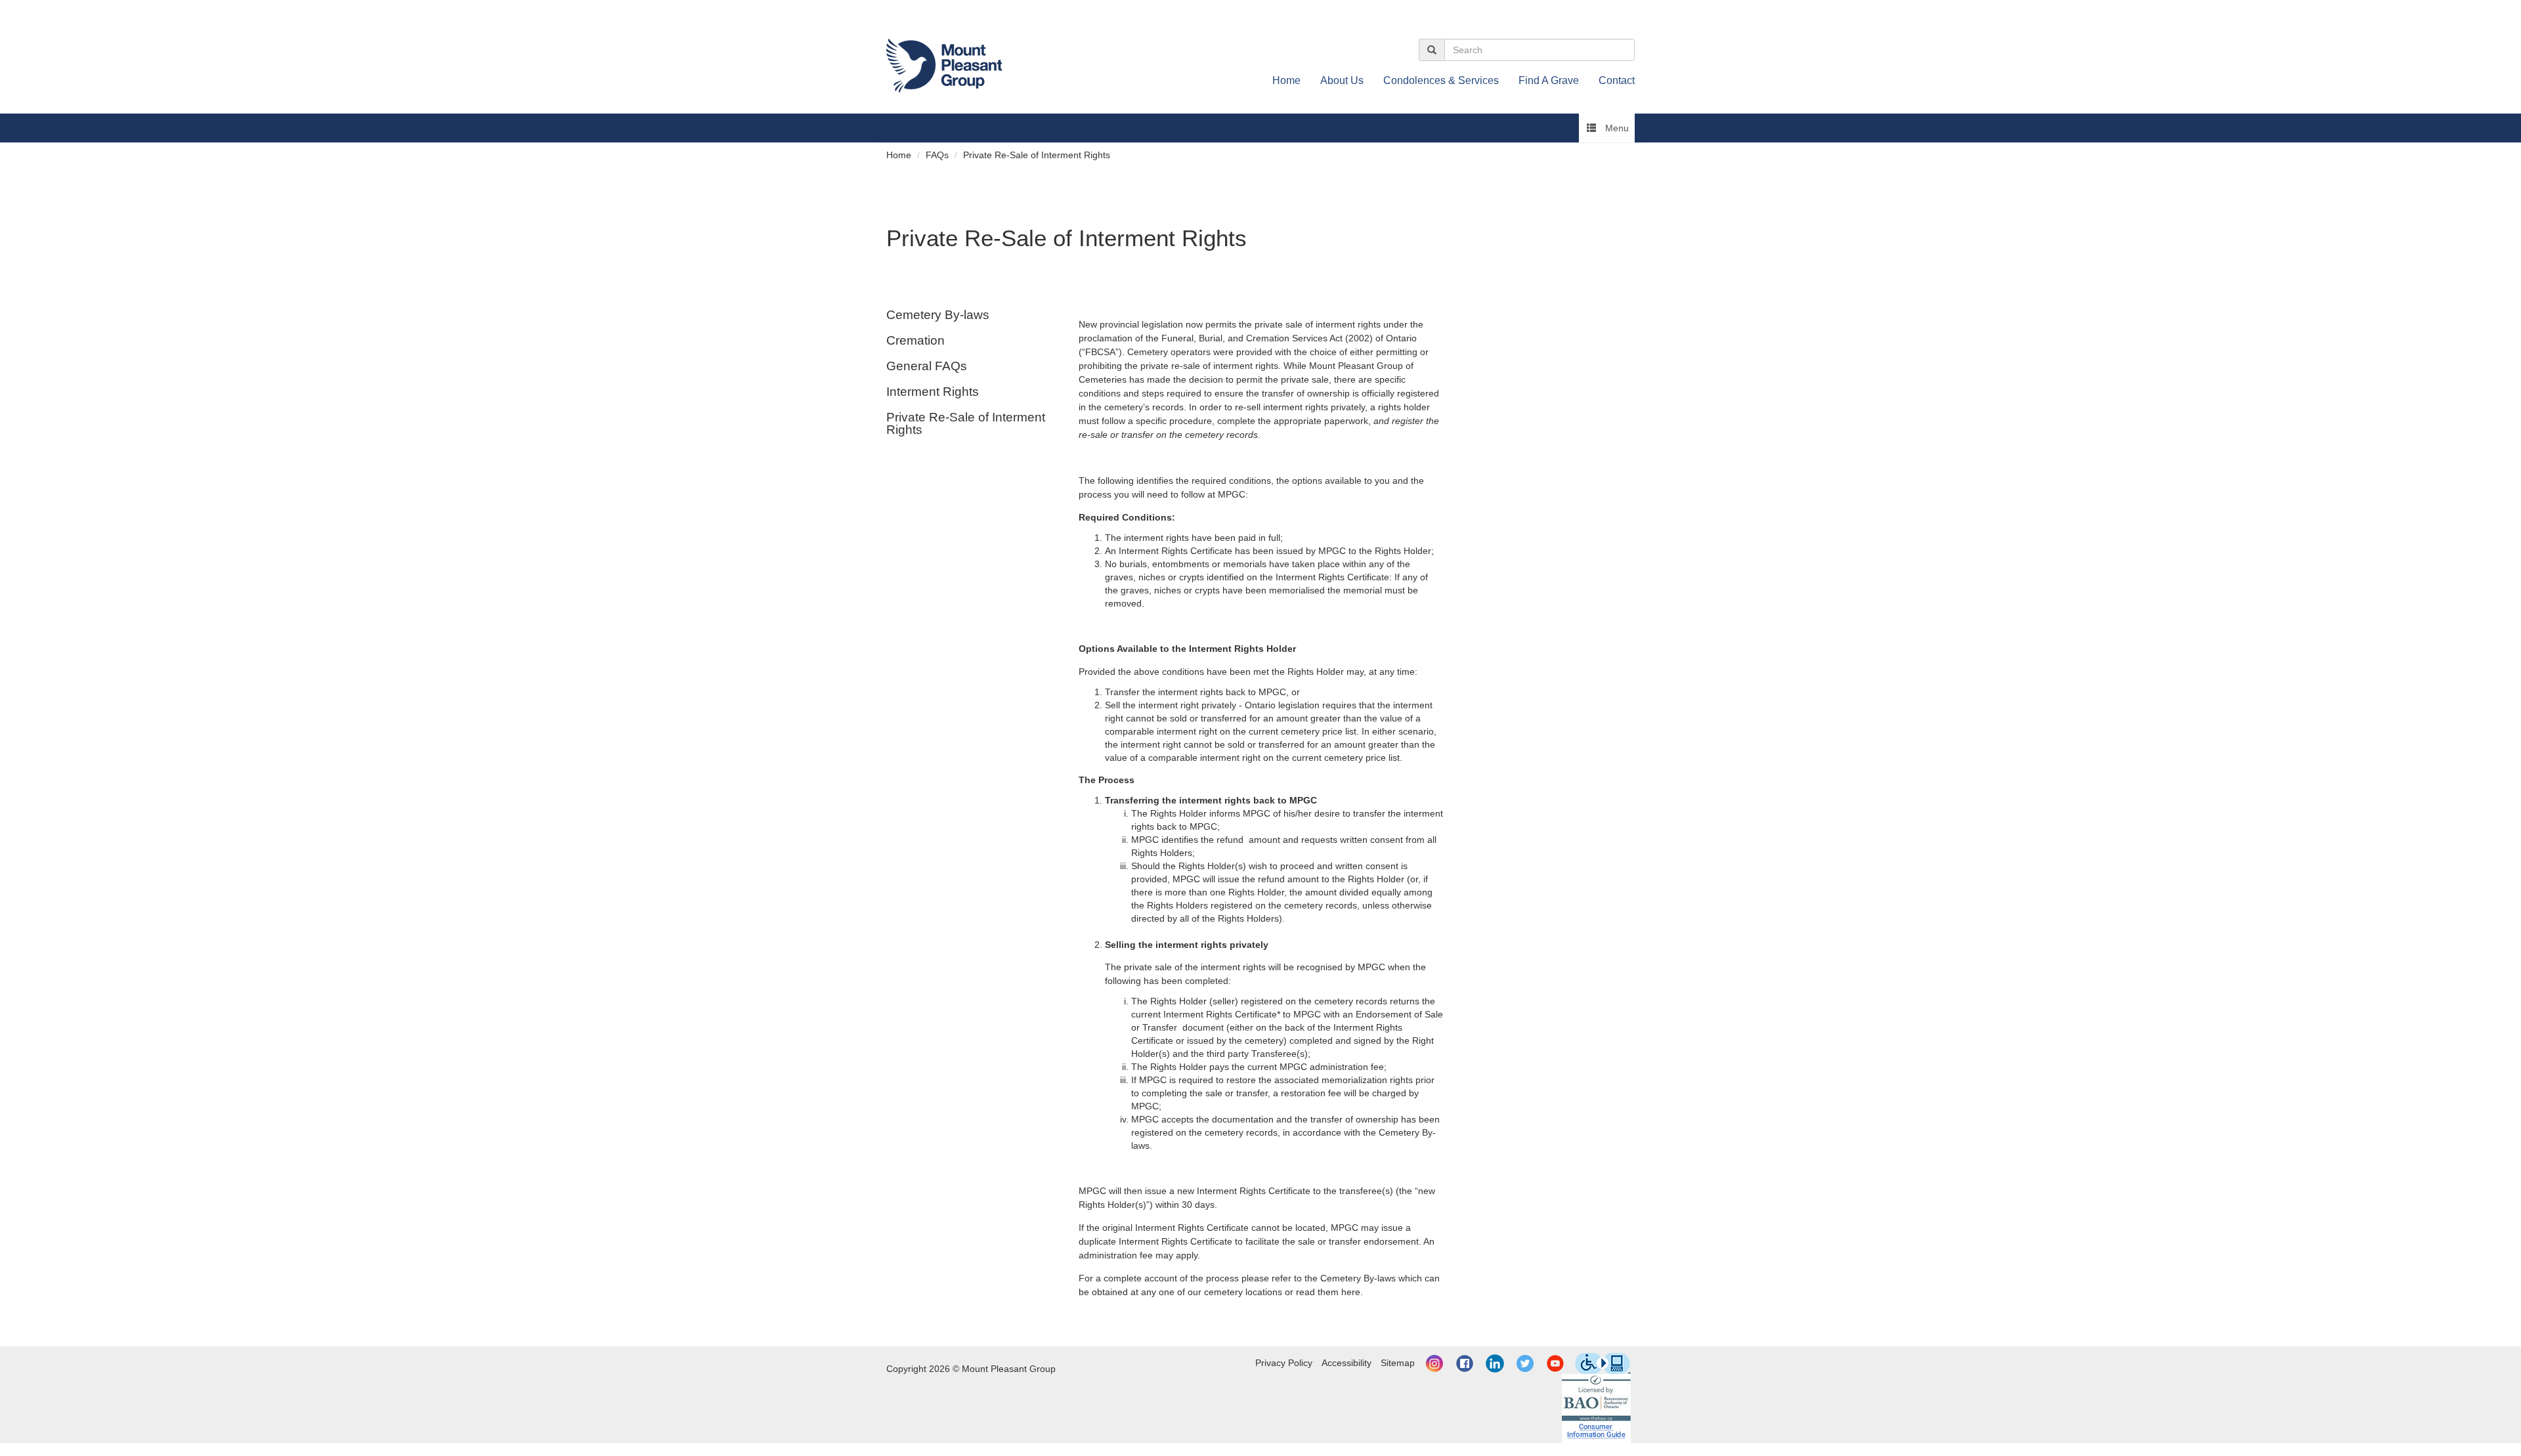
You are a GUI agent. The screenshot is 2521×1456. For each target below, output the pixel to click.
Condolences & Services (1441, 80)
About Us (1342, 80)
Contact (1617, 80)
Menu (1616, 128)
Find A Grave (1549, 80)
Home (1286, 80)
